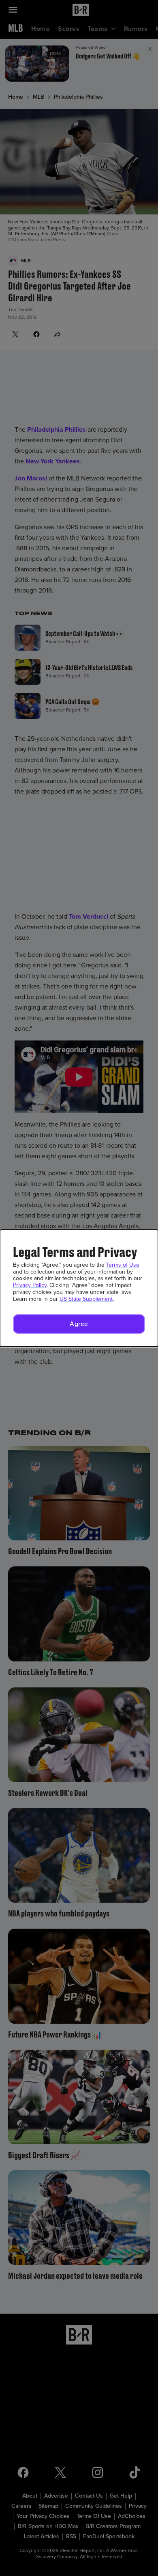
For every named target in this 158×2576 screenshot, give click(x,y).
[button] (79, 1324)
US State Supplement (86, 1299)
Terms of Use (123, 1265)
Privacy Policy (30, 1285)
